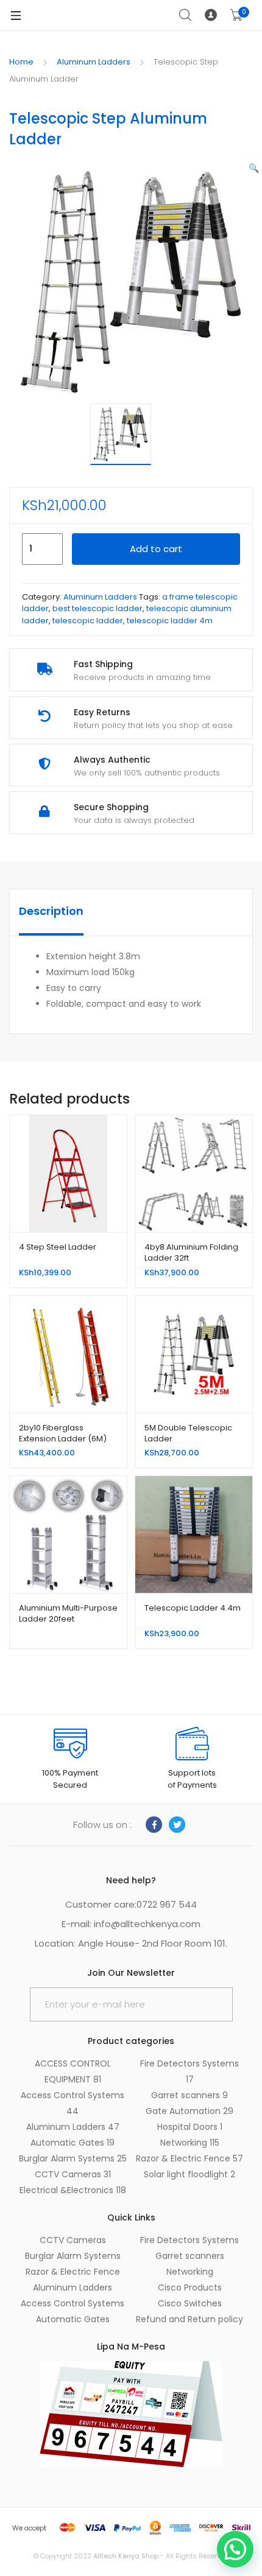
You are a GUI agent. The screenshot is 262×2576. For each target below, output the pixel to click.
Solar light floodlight (189, 2174)
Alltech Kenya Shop (127, 2556)
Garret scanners (189, 2095)
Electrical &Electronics (73, 2190)
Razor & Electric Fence (189, 2158)
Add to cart (156, 549)
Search (186, 15)
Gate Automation (189, 2111)
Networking (190, 2143)
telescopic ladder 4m (170, 621)
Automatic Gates (73, 2143)
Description (51, 911)
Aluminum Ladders (94, 62)
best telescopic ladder (97, 608)
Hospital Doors (190, 2127)
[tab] (51, 912)
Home (21, 62)
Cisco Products (190, 2287)
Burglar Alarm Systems (73, 2158)
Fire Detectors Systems (189, 2240)
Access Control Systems (73, 2303)
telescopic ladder (88, 621)
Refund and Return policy (189, 2319)
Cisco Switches (190, 2303)
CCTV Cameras (73, 2174)
